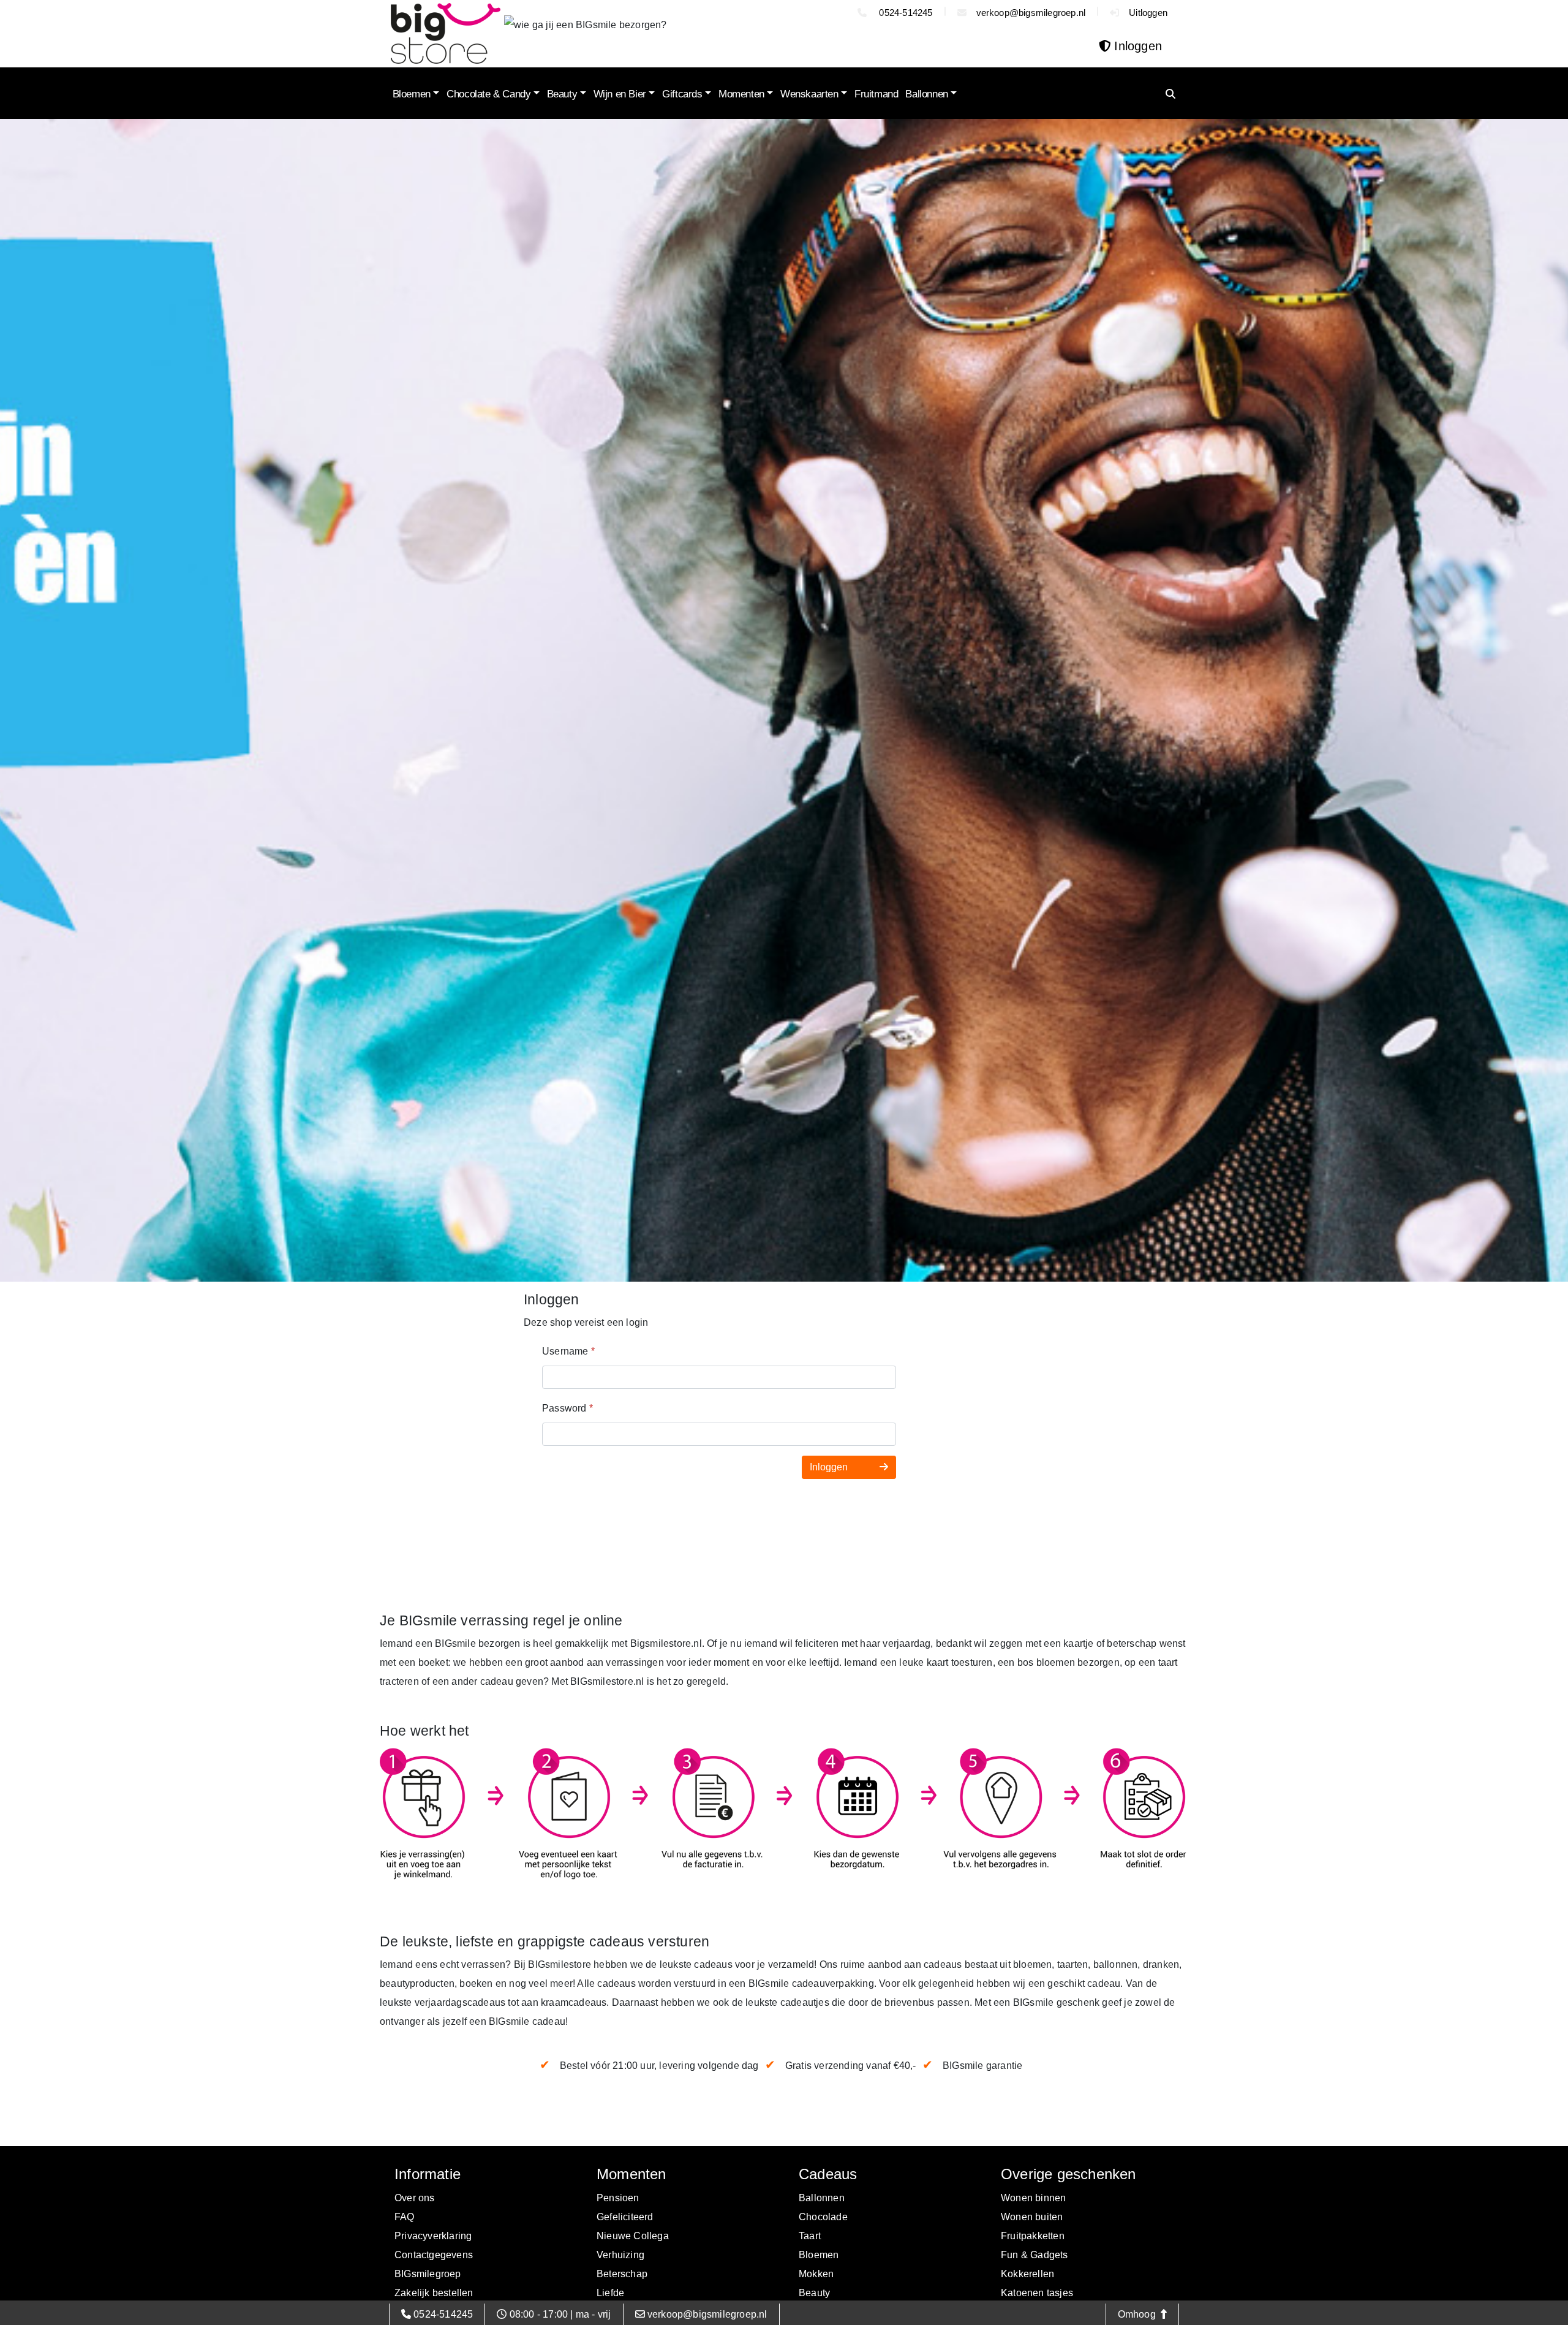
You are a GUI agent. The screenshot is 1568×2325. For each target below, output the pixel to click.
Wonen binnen (1033, 2198)
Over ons (415, 2198)
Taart (810, 2236)
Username (568, 1351)
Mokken (816, 2274)
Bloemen (412, 94)
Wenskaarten (809, 94)
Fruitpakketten (1033, 2236)
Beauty (562, 94)
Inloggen (830, 1467)
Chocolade (823, 2217)
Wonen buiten (1032, 2217)
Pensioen (618, 2198)
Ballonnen (926, 94)
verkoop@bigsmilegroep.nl (1031, 13)
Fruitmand (876, 94)
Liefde (610, 2293)
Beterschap (622, 2274)
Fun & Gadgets (1035, 2255)
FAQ (405, 2217)
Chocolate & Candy (488, 94)
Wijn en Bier (620, 94)
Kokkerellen (1027, 2274)
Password (567, 1408)
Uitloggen (1148, 13)
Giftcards (682, 94)
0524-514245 (904, 13)
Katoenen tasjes (1037, 2293)
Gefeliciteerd (625, 2217)
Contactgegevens (434, 2255)
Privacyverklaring (433, 2236)
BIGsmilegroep (428, 2274)
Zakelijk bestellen (434, 2293)
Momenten (741, 94)
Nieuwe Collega (633, 2236)
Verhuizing (620, 2255)
